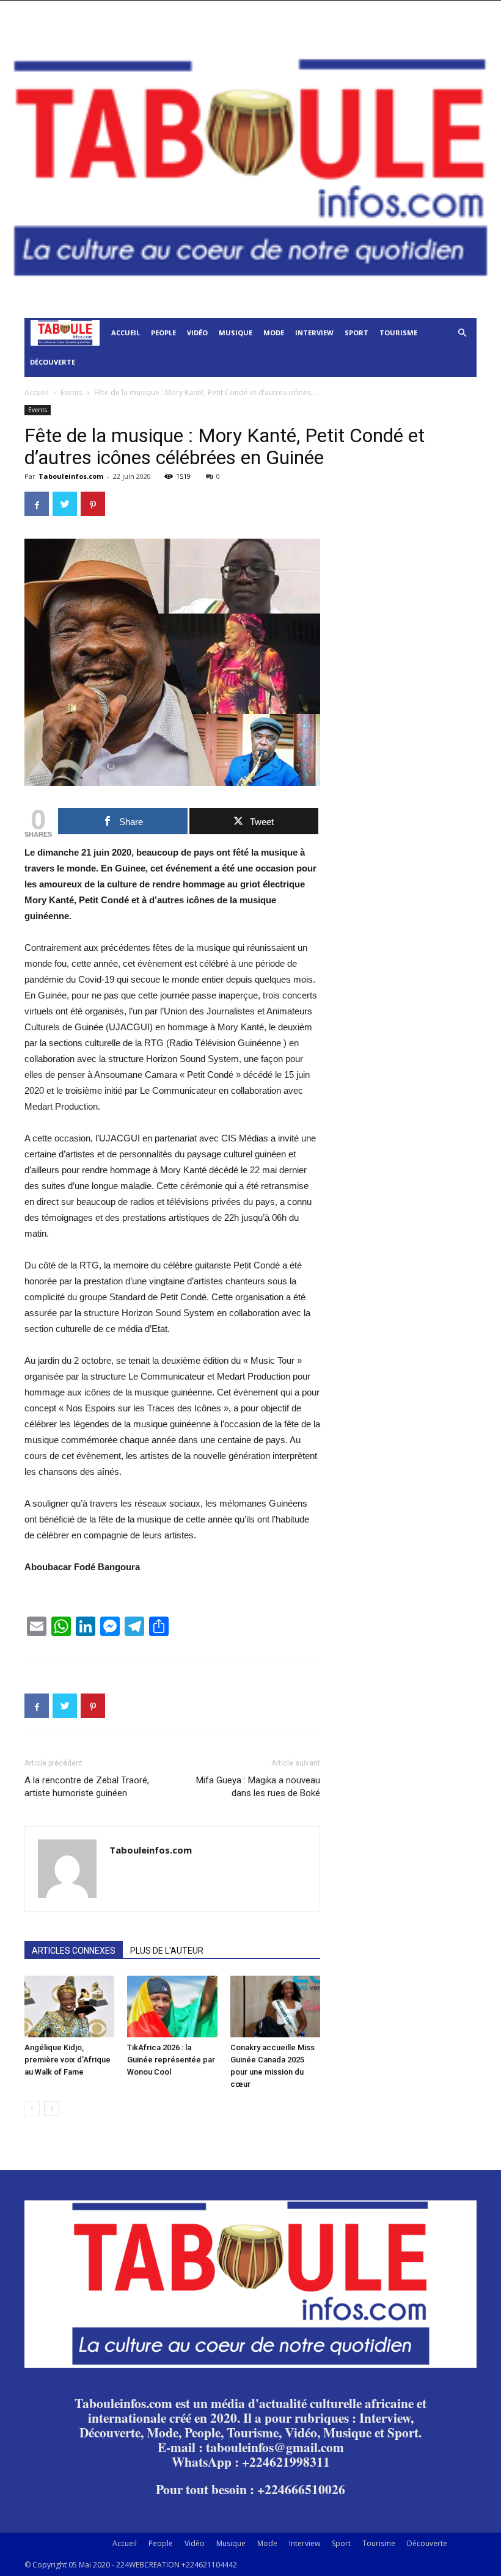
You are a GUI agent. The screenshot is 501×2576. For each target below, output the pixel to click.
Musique (236, 333)
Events (71, 392)
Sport (357, 333)
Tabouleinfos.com (71, 476)
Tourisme (398, 333)
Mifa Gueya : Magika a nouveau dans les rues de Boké (258, 1787)
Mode (274, 333)
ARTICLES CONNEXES (74, 1951)
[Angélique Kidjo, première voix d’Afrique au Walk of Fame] (69, 2007)
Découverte (53, 362)
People (163, 333)
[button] (462, 333)
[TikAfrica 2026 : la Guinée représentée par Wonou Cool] (172, 2007)
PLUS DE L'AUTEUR (167, 1951)
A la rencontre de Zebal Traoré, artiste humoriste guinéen (87, 1787)
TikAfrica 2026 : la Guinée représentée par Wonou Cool (171, 2060)
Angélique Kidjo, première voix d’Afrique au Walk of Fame (68, 2060)
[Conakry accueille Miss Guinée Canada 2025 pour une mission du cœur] (275, 2007)
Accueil (126, 333)
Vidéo (197, 333)
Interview (314, 333)
